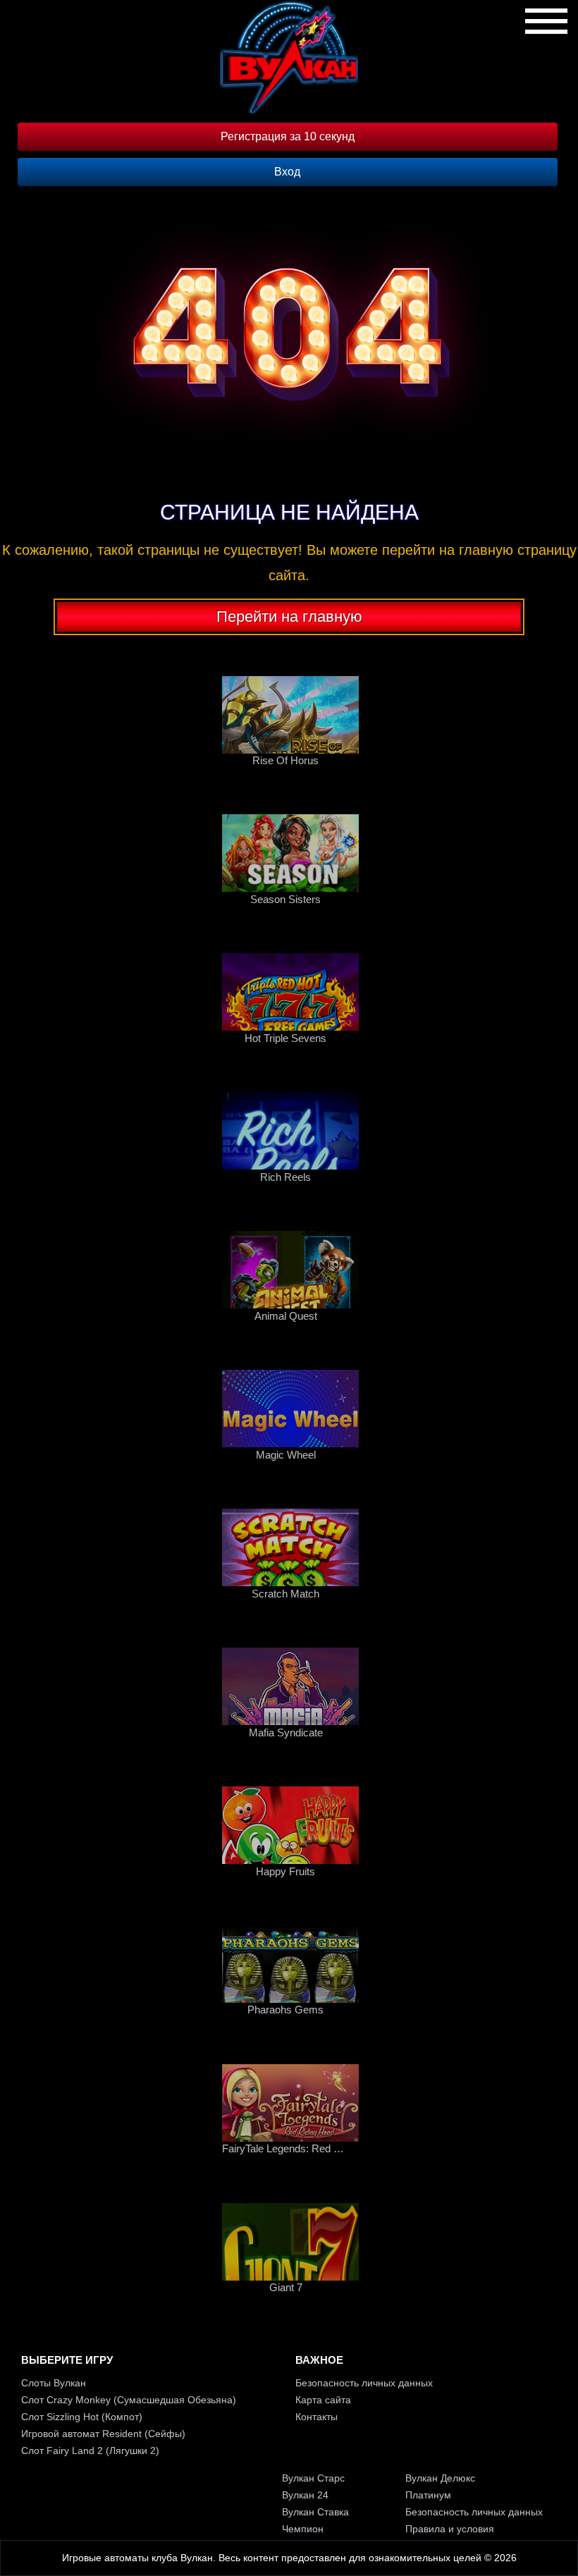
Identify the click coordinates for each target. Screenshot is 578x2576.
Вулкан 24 (305, 2495)
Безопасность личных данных (364, 2383)
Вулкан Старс (313, 2478)
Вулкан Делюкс (440, 2478)
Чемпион (303, 2529)
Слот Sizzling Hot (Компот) (82, 2417)
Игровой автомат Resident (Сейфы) (103, 2434)
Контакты (316, 2417)
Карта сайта (323, 2400)
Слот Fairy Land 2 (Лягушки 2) (90, 2451)
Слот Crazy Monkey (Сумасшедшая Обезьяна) (129, 2400)
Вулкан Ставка (315, 2512)
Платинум (428, 2495)
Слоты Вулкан (54, 2383)
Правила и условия (450, 2529)
